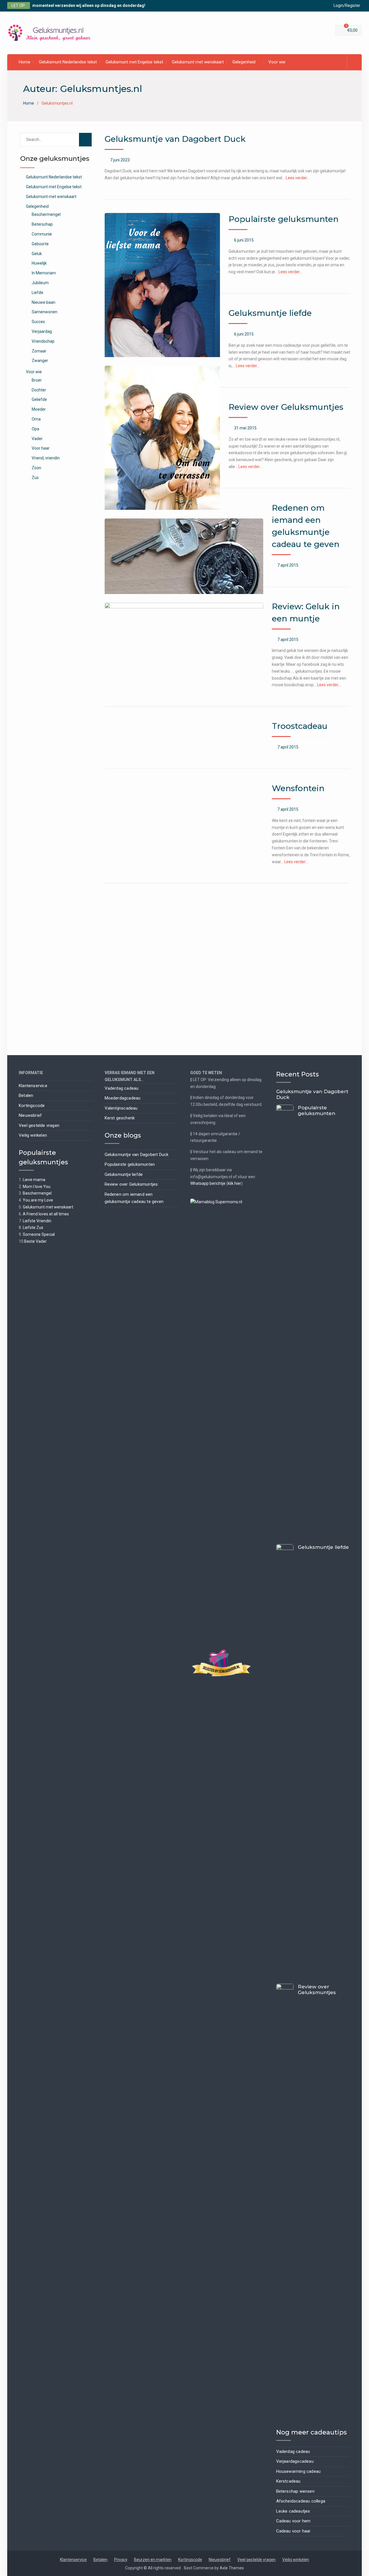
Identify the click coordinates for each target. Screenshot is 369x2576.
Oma (36, 419)
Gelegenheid (244, 62)
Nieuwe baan (44, 302)
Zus (35, 478)
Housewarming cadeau (299, 2471)
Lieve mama (34, 1180)
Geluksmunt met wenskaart (198, 62)
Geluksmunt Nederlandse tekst (68, 62)
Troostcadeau (300, 726)
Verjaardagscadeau (295, 2461)
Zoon (36, 468)
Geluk (37, 254)
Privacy (121, 2560)
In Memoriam (44, 273)
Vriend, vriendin (46, 458)
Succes (38, 322)
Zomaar (39, 351)
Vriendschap (43, 341)
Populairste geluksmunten (284, 219)
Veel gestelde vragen (39, 1125)
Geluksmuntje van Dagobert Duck (175, 139)
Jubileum (40, 283)
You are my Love (38, 1200)
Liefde (37, 293)
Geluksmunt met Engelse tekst (134, 62)
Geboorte (40, 244)
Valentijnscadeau (121, 1108)
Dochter (39, 390)
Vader (37, 439)
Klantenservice (33, 1086)
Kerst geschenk (120, 1118)
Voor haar (41, 448)
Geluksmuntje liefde (270, 313)
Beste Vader (35, 1241)
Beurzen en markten (153, 2560)
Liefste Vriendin (37, 1221)
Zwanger (40, 361)
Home (25, 62)
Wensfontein (298, 788)
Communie (42, 234)
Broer (37, 380)
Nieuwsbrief (30, 1115)
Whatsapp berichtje (208, 1183)
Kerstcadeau (288, 2481)
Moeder (39, 409)
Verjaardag (42, 331)
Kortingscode (32, 1106)
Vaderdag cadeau (122, 1088)
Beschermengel (46, 214)
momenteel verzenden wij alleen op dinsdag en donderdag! (89, 5)
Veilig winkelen (33, 1135)
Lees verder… (298, 178)
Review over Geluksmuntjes (286, 407)
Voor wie (277, 62)
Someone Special (39, 1234)
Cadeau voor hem (293, 2521)
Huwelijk (39, 263)
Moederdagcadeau (123, 1098)
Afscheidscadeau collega (301, 2501)
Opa (35, 429)
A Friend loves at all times (46, 1214)
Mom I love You (37, 1187)
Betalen (26, 1095)
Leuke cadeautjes (293, 2511)
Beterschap (42, 224)
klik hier (235, 1183)
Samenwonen (45, 312)
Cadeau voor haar (293, 2531)
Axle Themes (232, 2568)
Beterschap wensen (295, 2491)
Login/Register (347, 5)
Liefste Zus (33, 1227)
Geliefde (39, 399)
